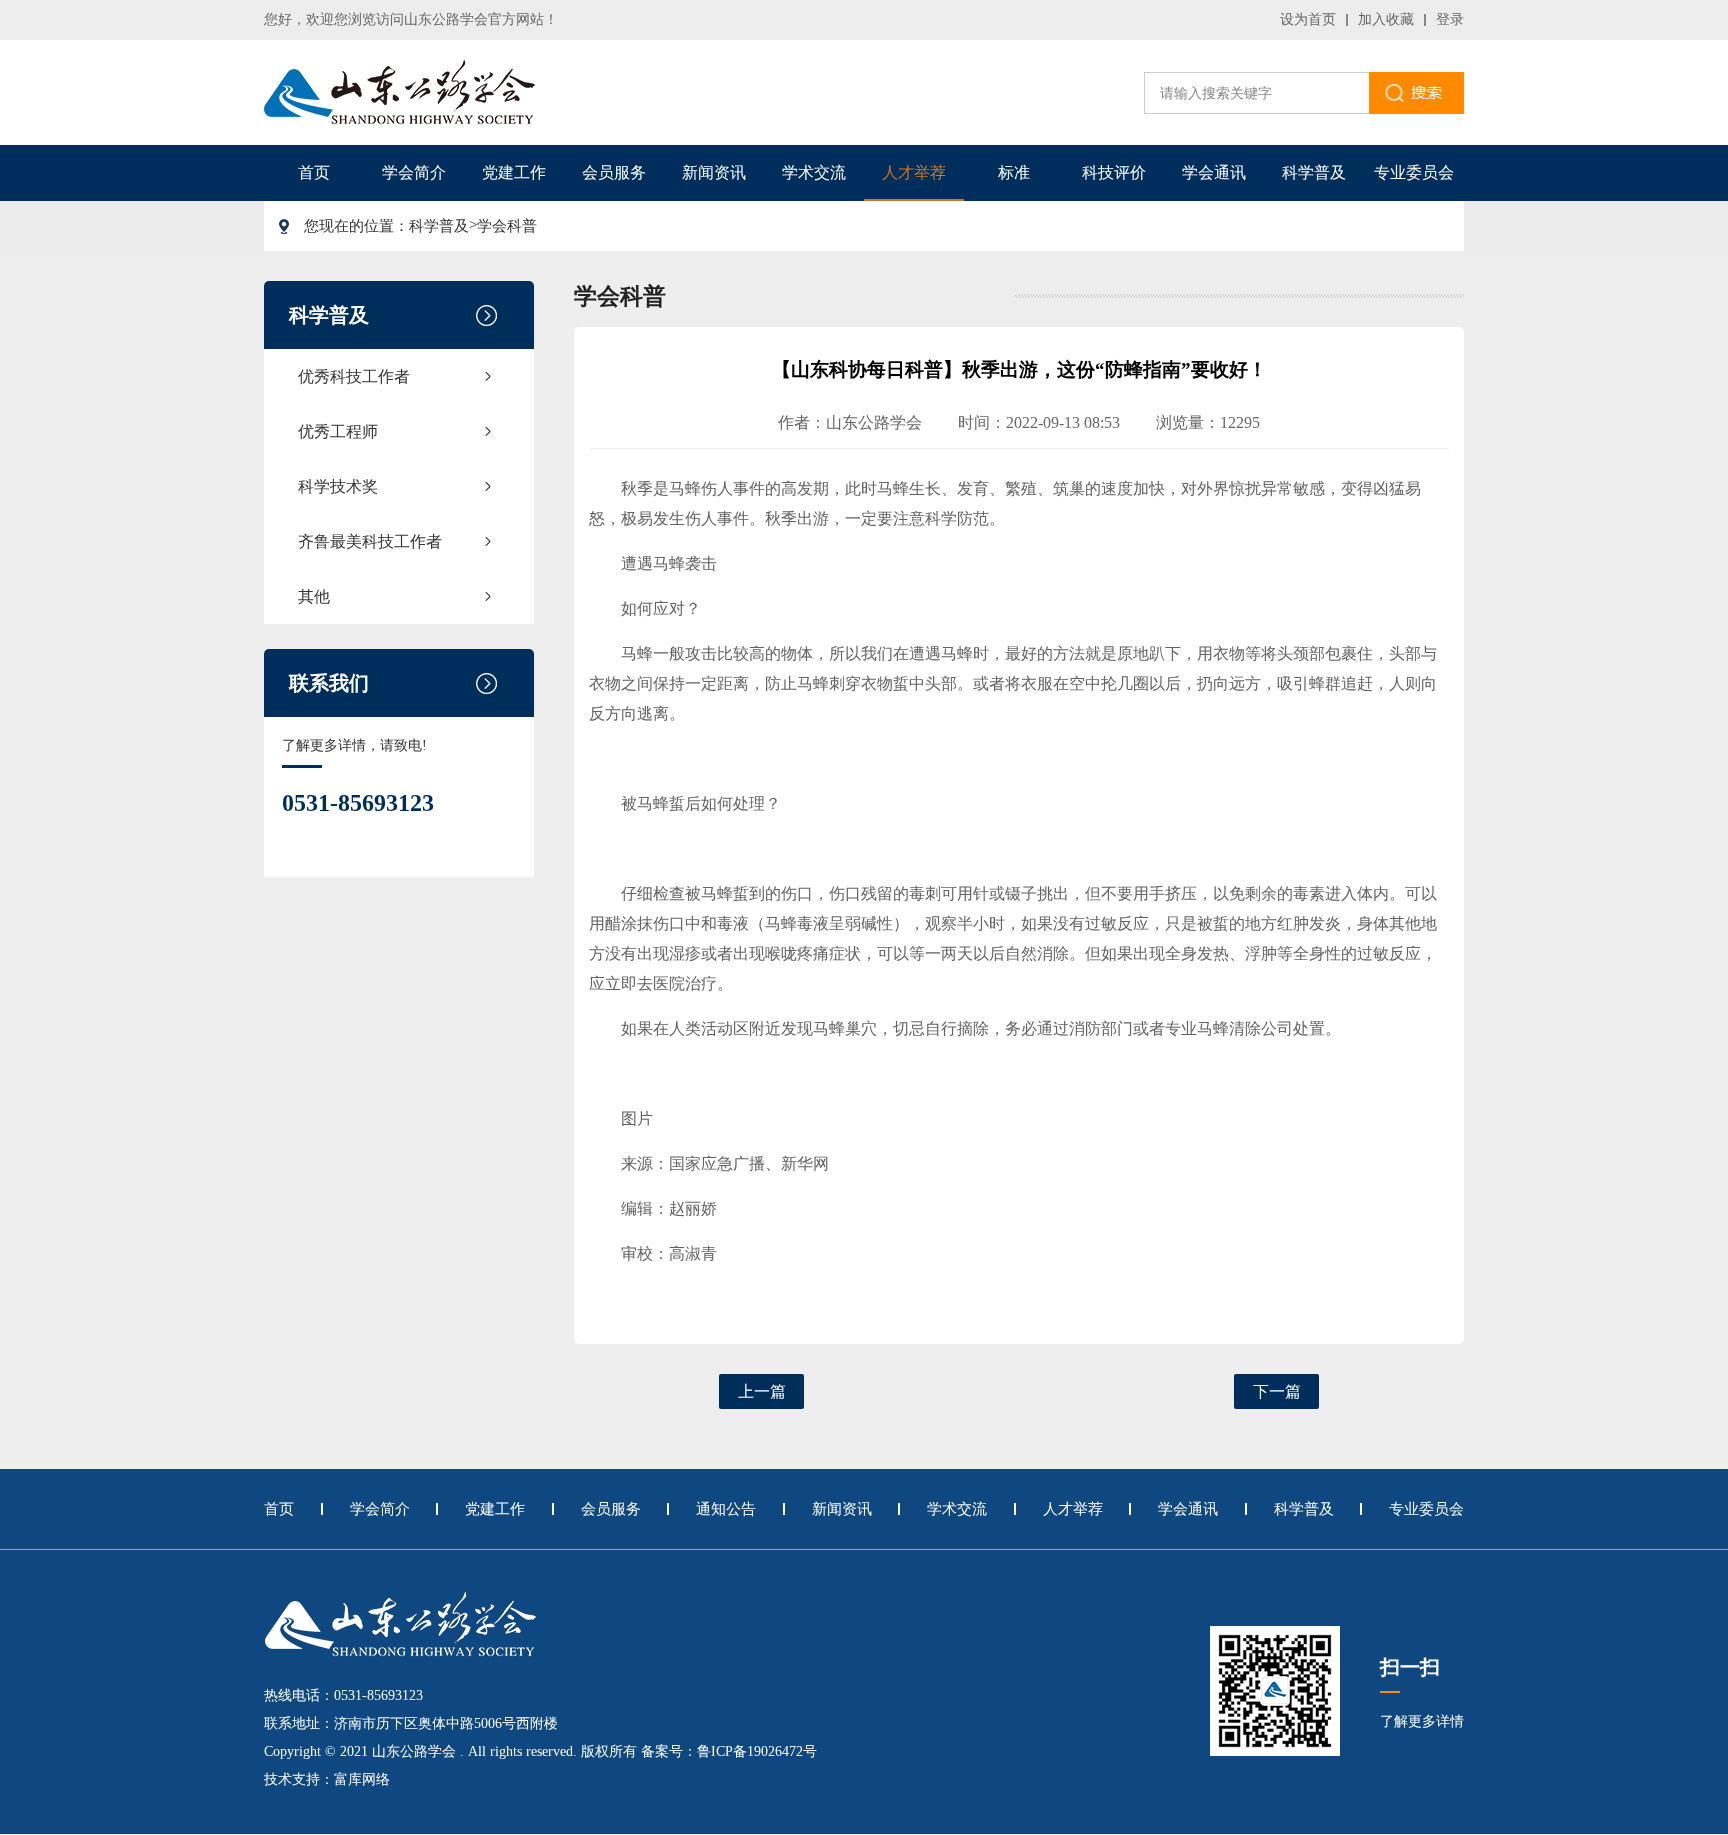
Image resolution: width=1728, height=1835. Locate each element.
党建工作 (514, 172)
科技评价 (1114, 172)
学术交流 (814, 172)
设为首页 (1308, 19)
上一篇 (762, 1391)
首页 (314, 172)
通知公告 (726, 1509)
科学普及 (1314, 172)
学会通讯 (1214, 172)
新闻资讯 (714, 172)
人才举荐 (914, 172)
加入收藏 (1386, 19)
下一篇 (1277, 1391)
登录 (1450, 19)
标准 (1014, 172)
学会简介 (414, 172)
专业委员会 (1414, 172)
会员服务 (614, 172)
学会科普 (507, 226)
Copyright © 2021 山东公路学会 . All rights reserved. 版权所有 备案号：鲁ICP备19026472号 (540, 1751)
